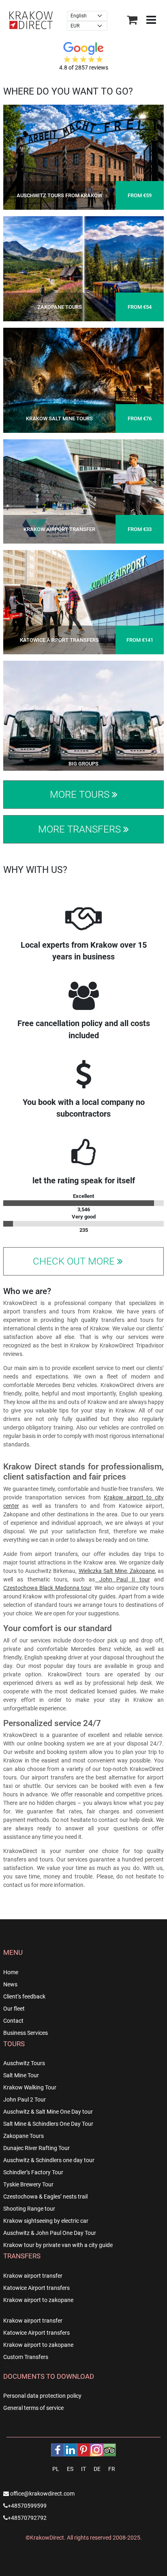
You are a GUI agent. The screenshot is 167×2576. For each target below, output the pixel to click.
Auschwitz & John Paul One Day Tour (50, 2233)
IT (83, 2469)
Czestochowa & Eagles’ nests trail (45, 2197)
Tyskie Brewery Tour (28, 2184)
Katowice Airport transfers (36, 2288)
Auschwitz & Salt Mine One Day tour (48, 2112)
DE (97, 2469)
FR (112, 2469)
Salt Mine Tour (21, 2075)
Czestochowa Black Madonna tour (47, 1588)
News (10, 1984)
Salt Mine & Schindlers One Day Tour (48, 2124)
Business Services (26, 2033)
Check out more (75, 1261)
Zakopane (141, 1571)
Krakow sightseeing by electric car (46, 2221)
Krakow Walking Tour (30, 2087)
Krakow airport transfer (33, 2276)
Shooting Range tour (29, 2209)
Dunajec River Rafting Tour (36, 2148)
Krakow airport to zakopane (38, 2300)
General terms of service (33, 2408)
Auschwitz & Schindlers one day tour (49, 2160)
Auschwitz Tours (24, 2063)
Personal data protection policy (42, 2396)
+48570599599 (27, 2506)
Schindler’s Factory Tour (33, 2172)
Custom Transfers (26, 2357)
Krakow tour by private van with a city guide (58, 2245)
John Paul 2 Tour (25, 2100)
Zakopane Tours (24, 2136)
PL (56, 2469)
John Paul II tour (123, 1579)
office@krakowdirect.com (42, 2494)
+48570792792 (27, 2518)
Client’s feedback (24, 1996)
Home (11, 1972)
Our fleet (14, 2009)
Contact (13, 2021)
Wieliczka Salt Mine (103, 1571)
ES (70, 2469)
